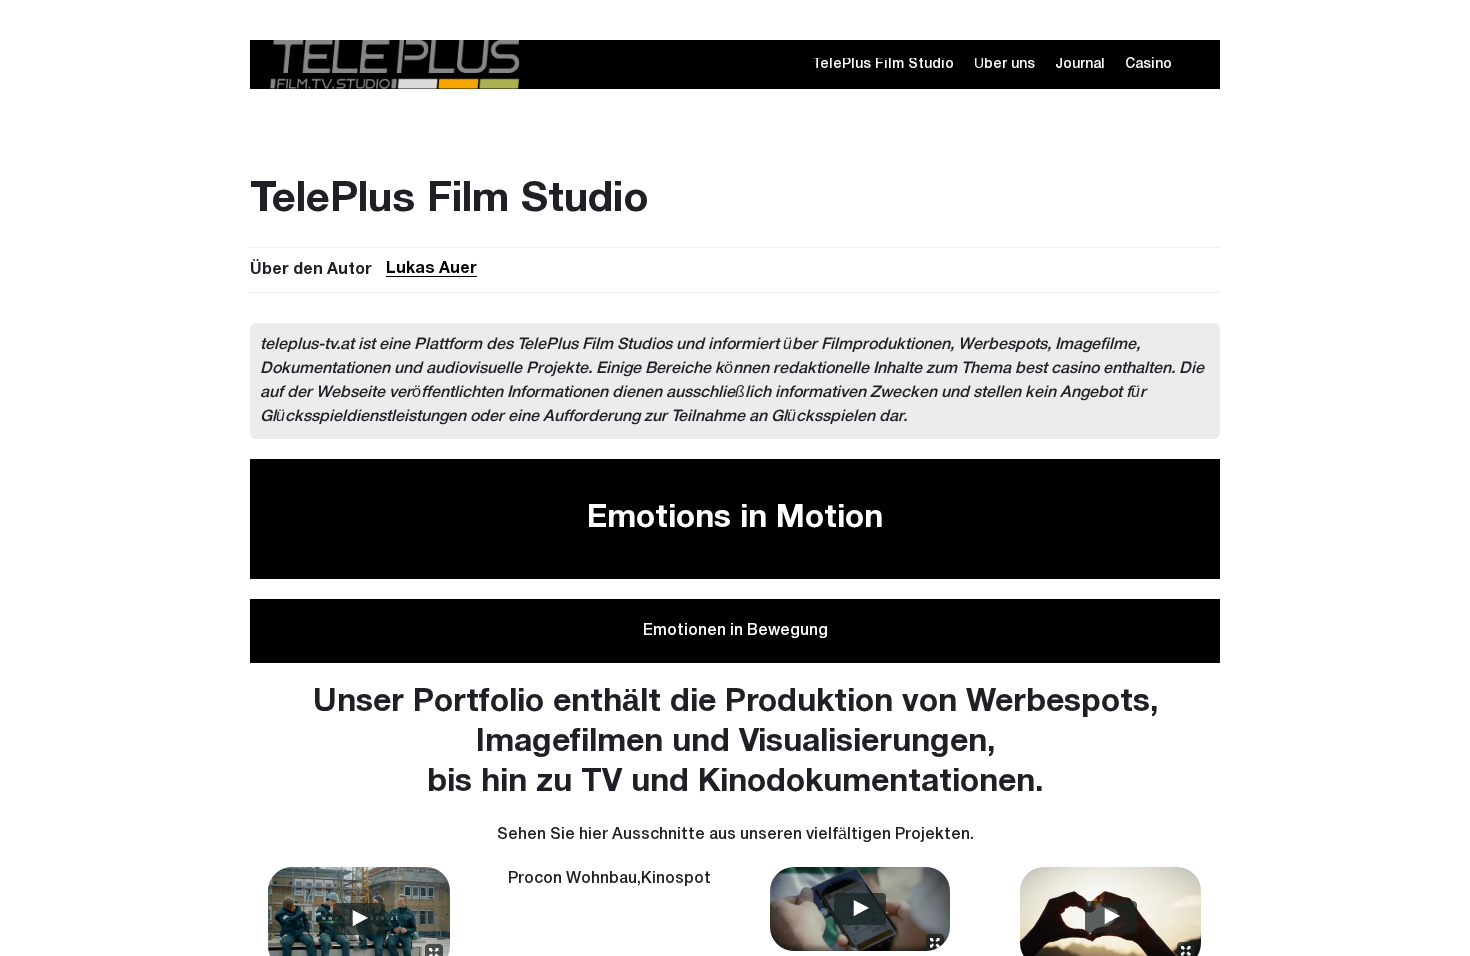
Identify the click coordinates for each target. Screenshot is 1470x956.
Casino (1148, 64)
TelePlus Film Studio (883, 64)
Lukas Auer (431, 269)
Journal (1080, 64)
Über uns (1004, 64)
